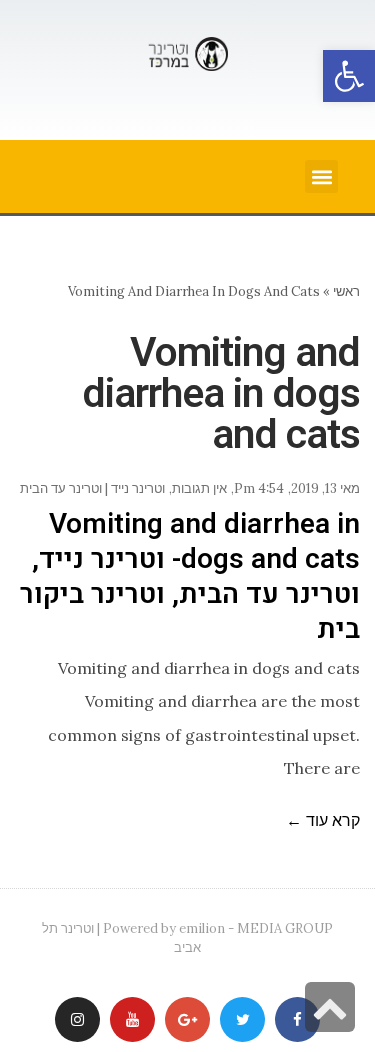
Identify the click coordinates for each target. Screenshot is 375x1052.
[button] (349, 76)
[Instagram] (77, 1019)
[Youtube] (132, 1019)
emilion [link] (202, 928)
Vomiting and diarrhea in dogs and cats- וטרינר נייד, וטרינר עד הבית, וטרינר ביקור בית (190, 577)
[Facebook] (297, 1019)
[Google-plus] (187, 1019)
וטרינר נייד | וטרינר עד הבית (92, 488)
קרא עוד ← (323, 820)
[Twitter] (242, 1019)
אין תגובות (199, 488)
